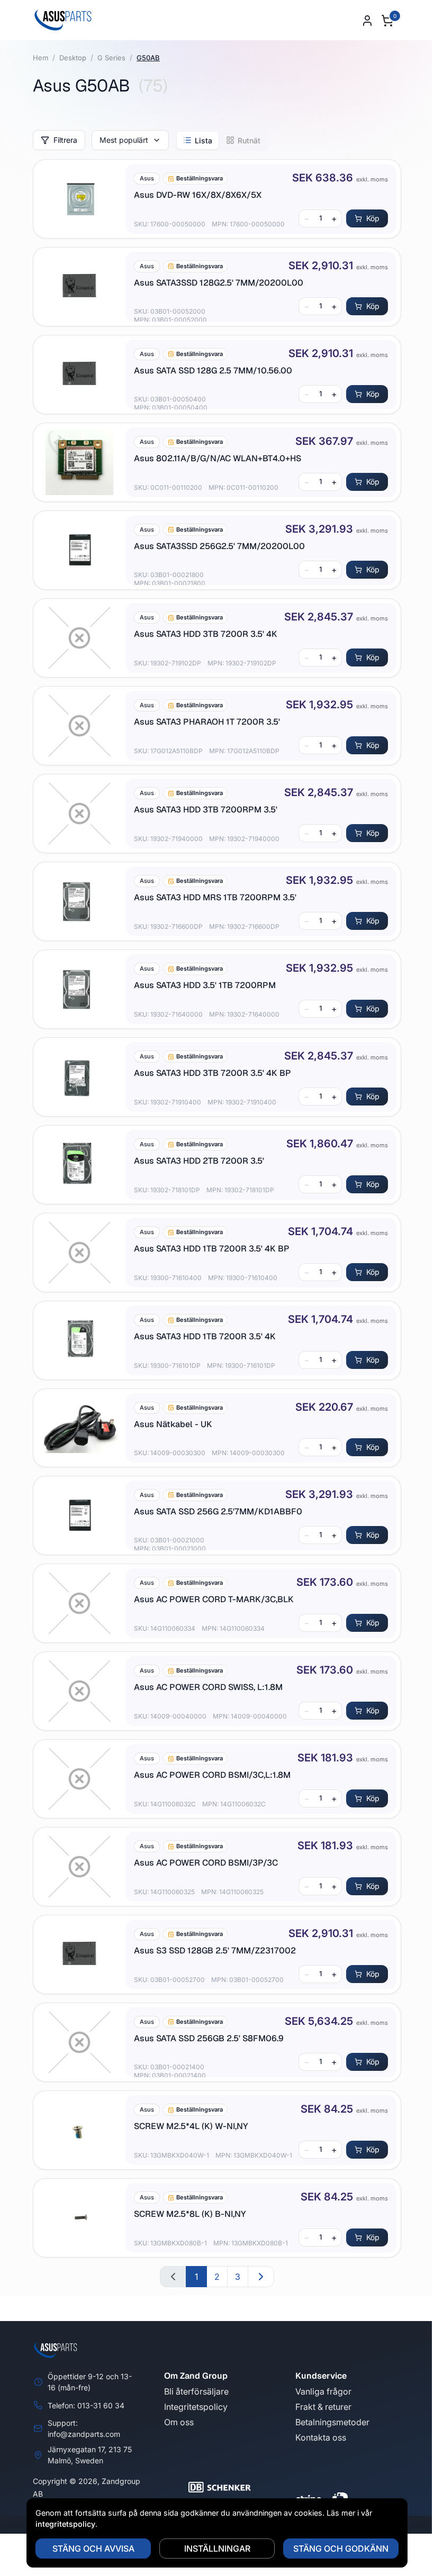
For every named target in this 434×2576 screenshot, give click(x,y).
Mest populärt (124, 140)
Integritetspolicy (196, 2407)
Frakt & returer (323, 2407)
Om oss (179, 2422)
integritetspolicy (62, 2524)
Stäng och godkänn (337, 2548)
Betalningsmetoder (332, 2422)
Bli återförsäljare (196, 2391)
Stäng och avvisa (89, 2548)
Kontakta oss (321, 2437)
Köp (373, 218)
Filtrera (65, 140)
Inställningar (213, 2548)
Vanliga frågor (323, 2391)
